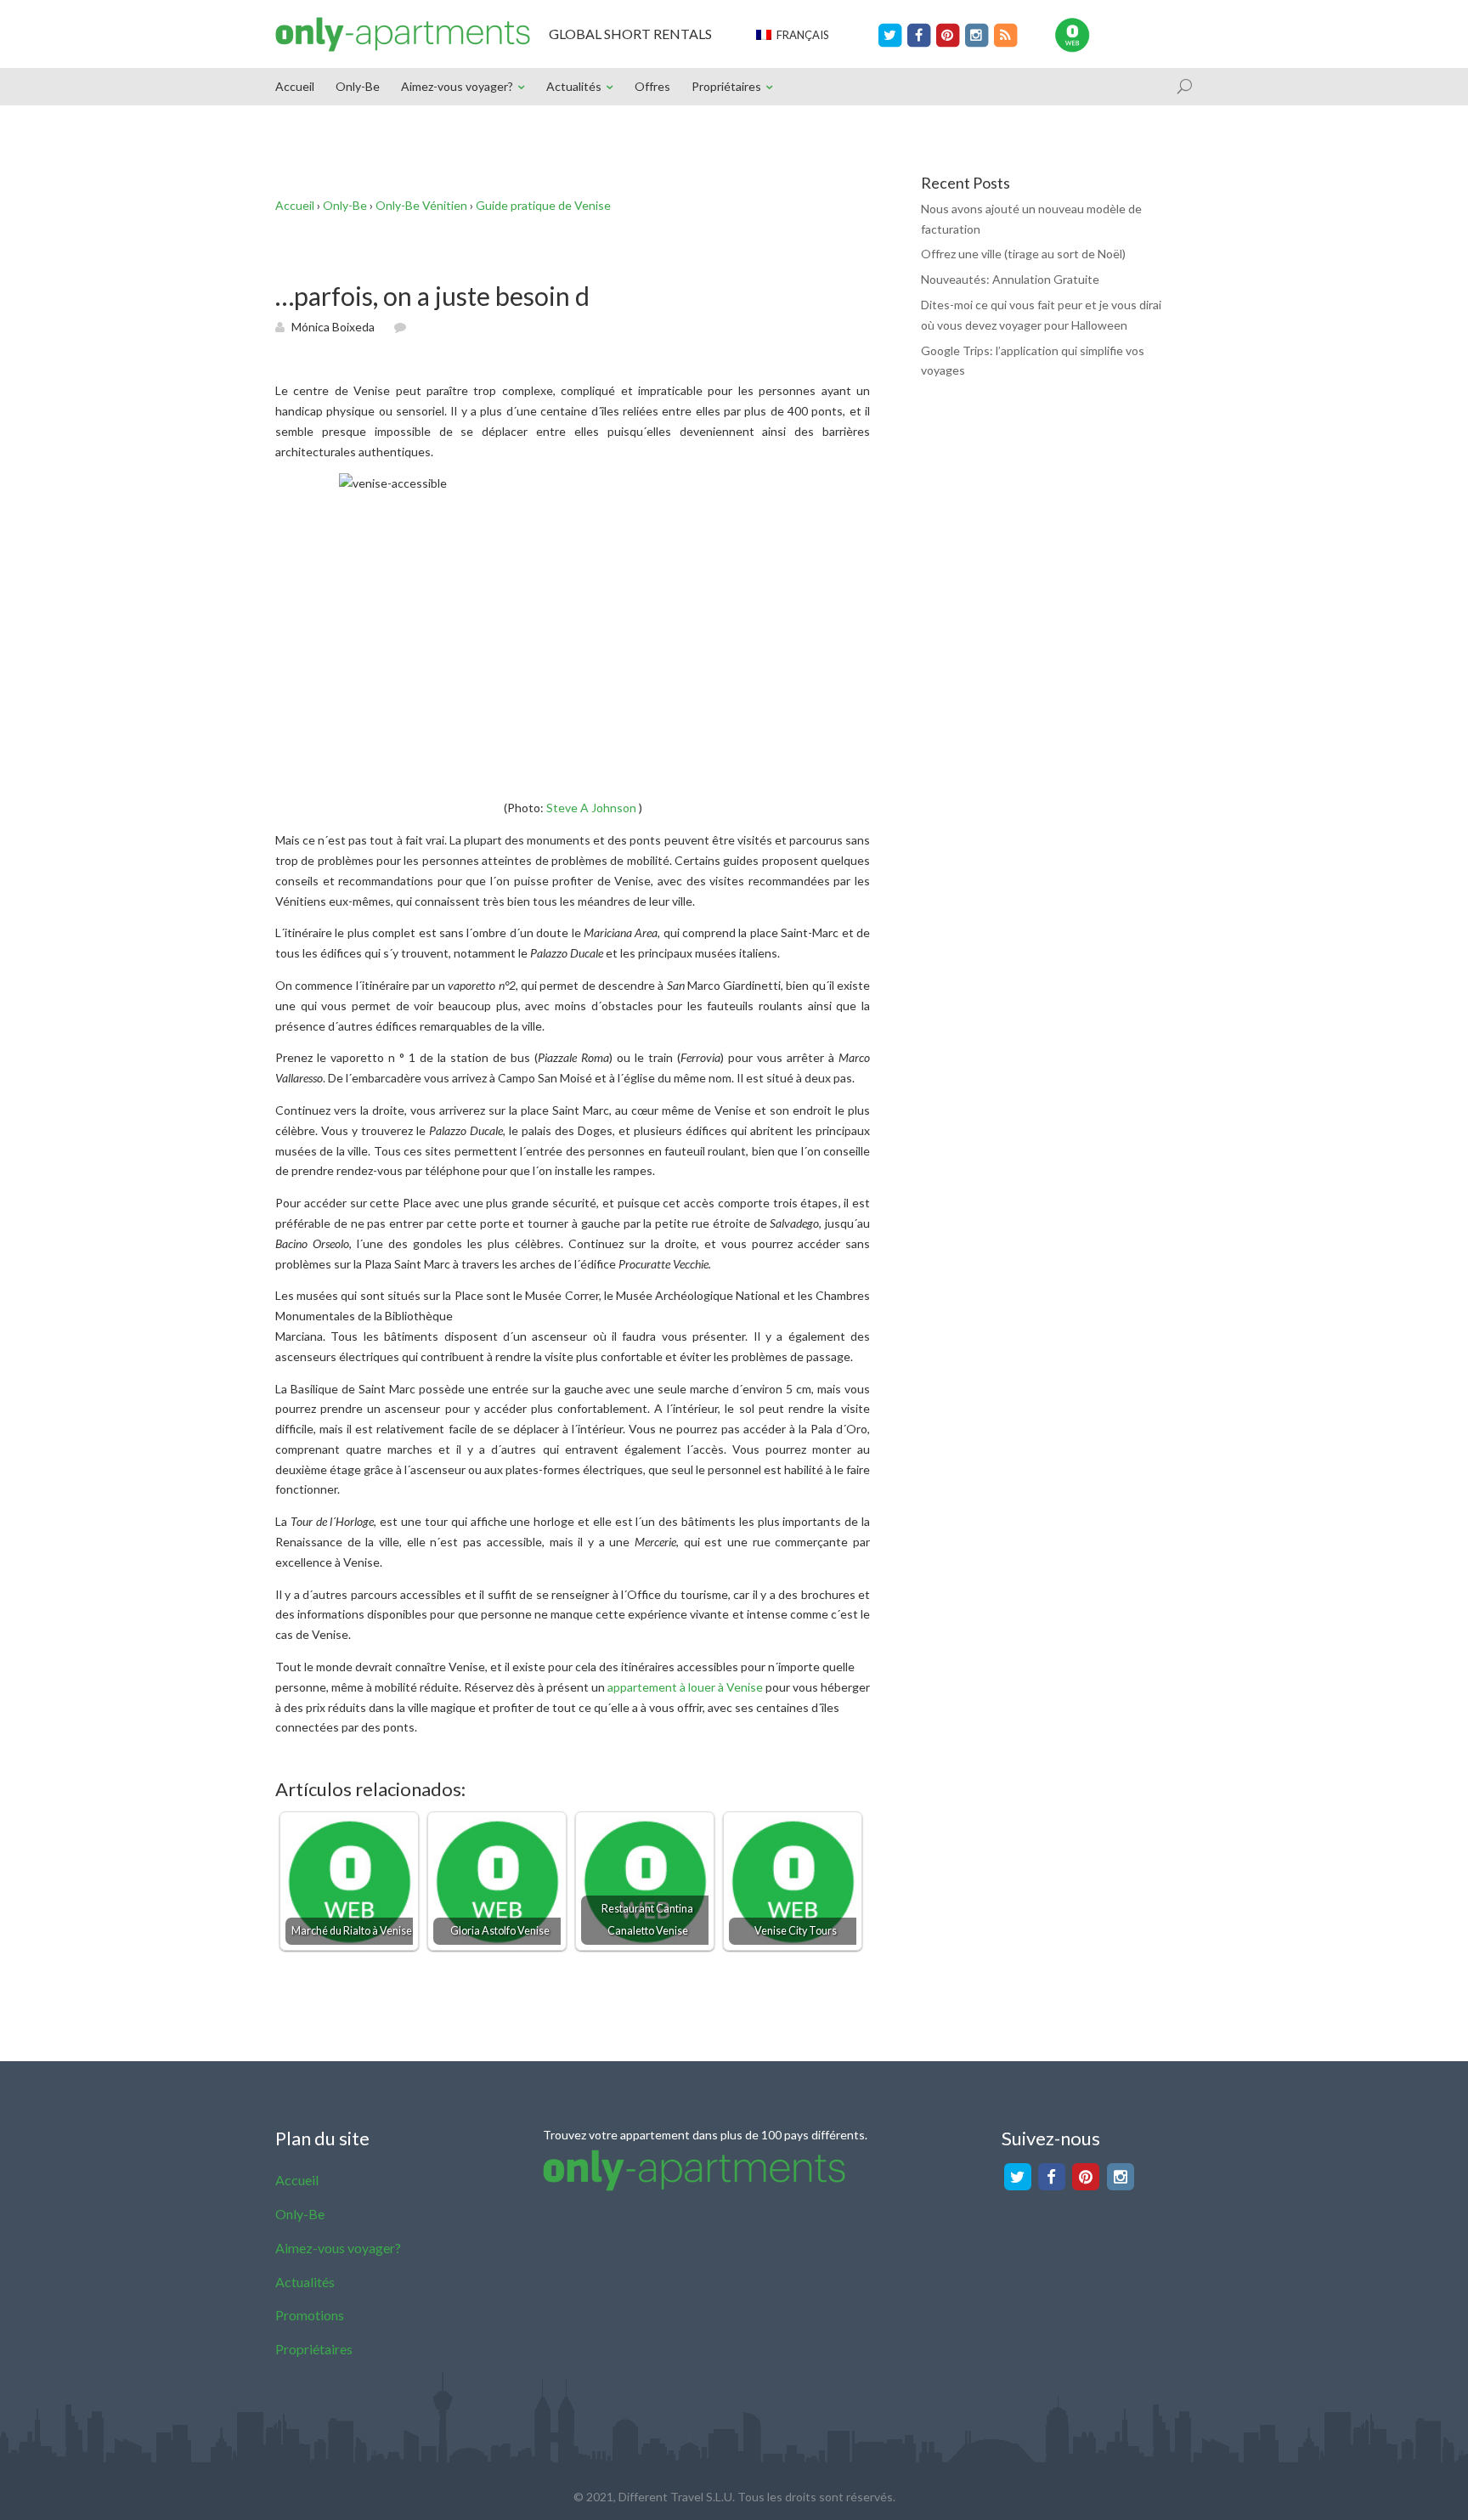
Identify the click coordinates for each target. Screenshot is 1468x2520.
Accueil (295, 86)
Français (800, 35)
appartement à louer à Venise (685, 1687)
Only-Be (358, 86)
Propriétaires (726, 86)
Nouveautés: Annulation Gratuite (1010, 279)
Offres (652, 86)
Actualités (574, 86)
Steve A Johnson (591, 808)
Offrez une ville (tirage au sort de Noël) (1023, 254)
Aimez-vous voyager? (457, 86)
